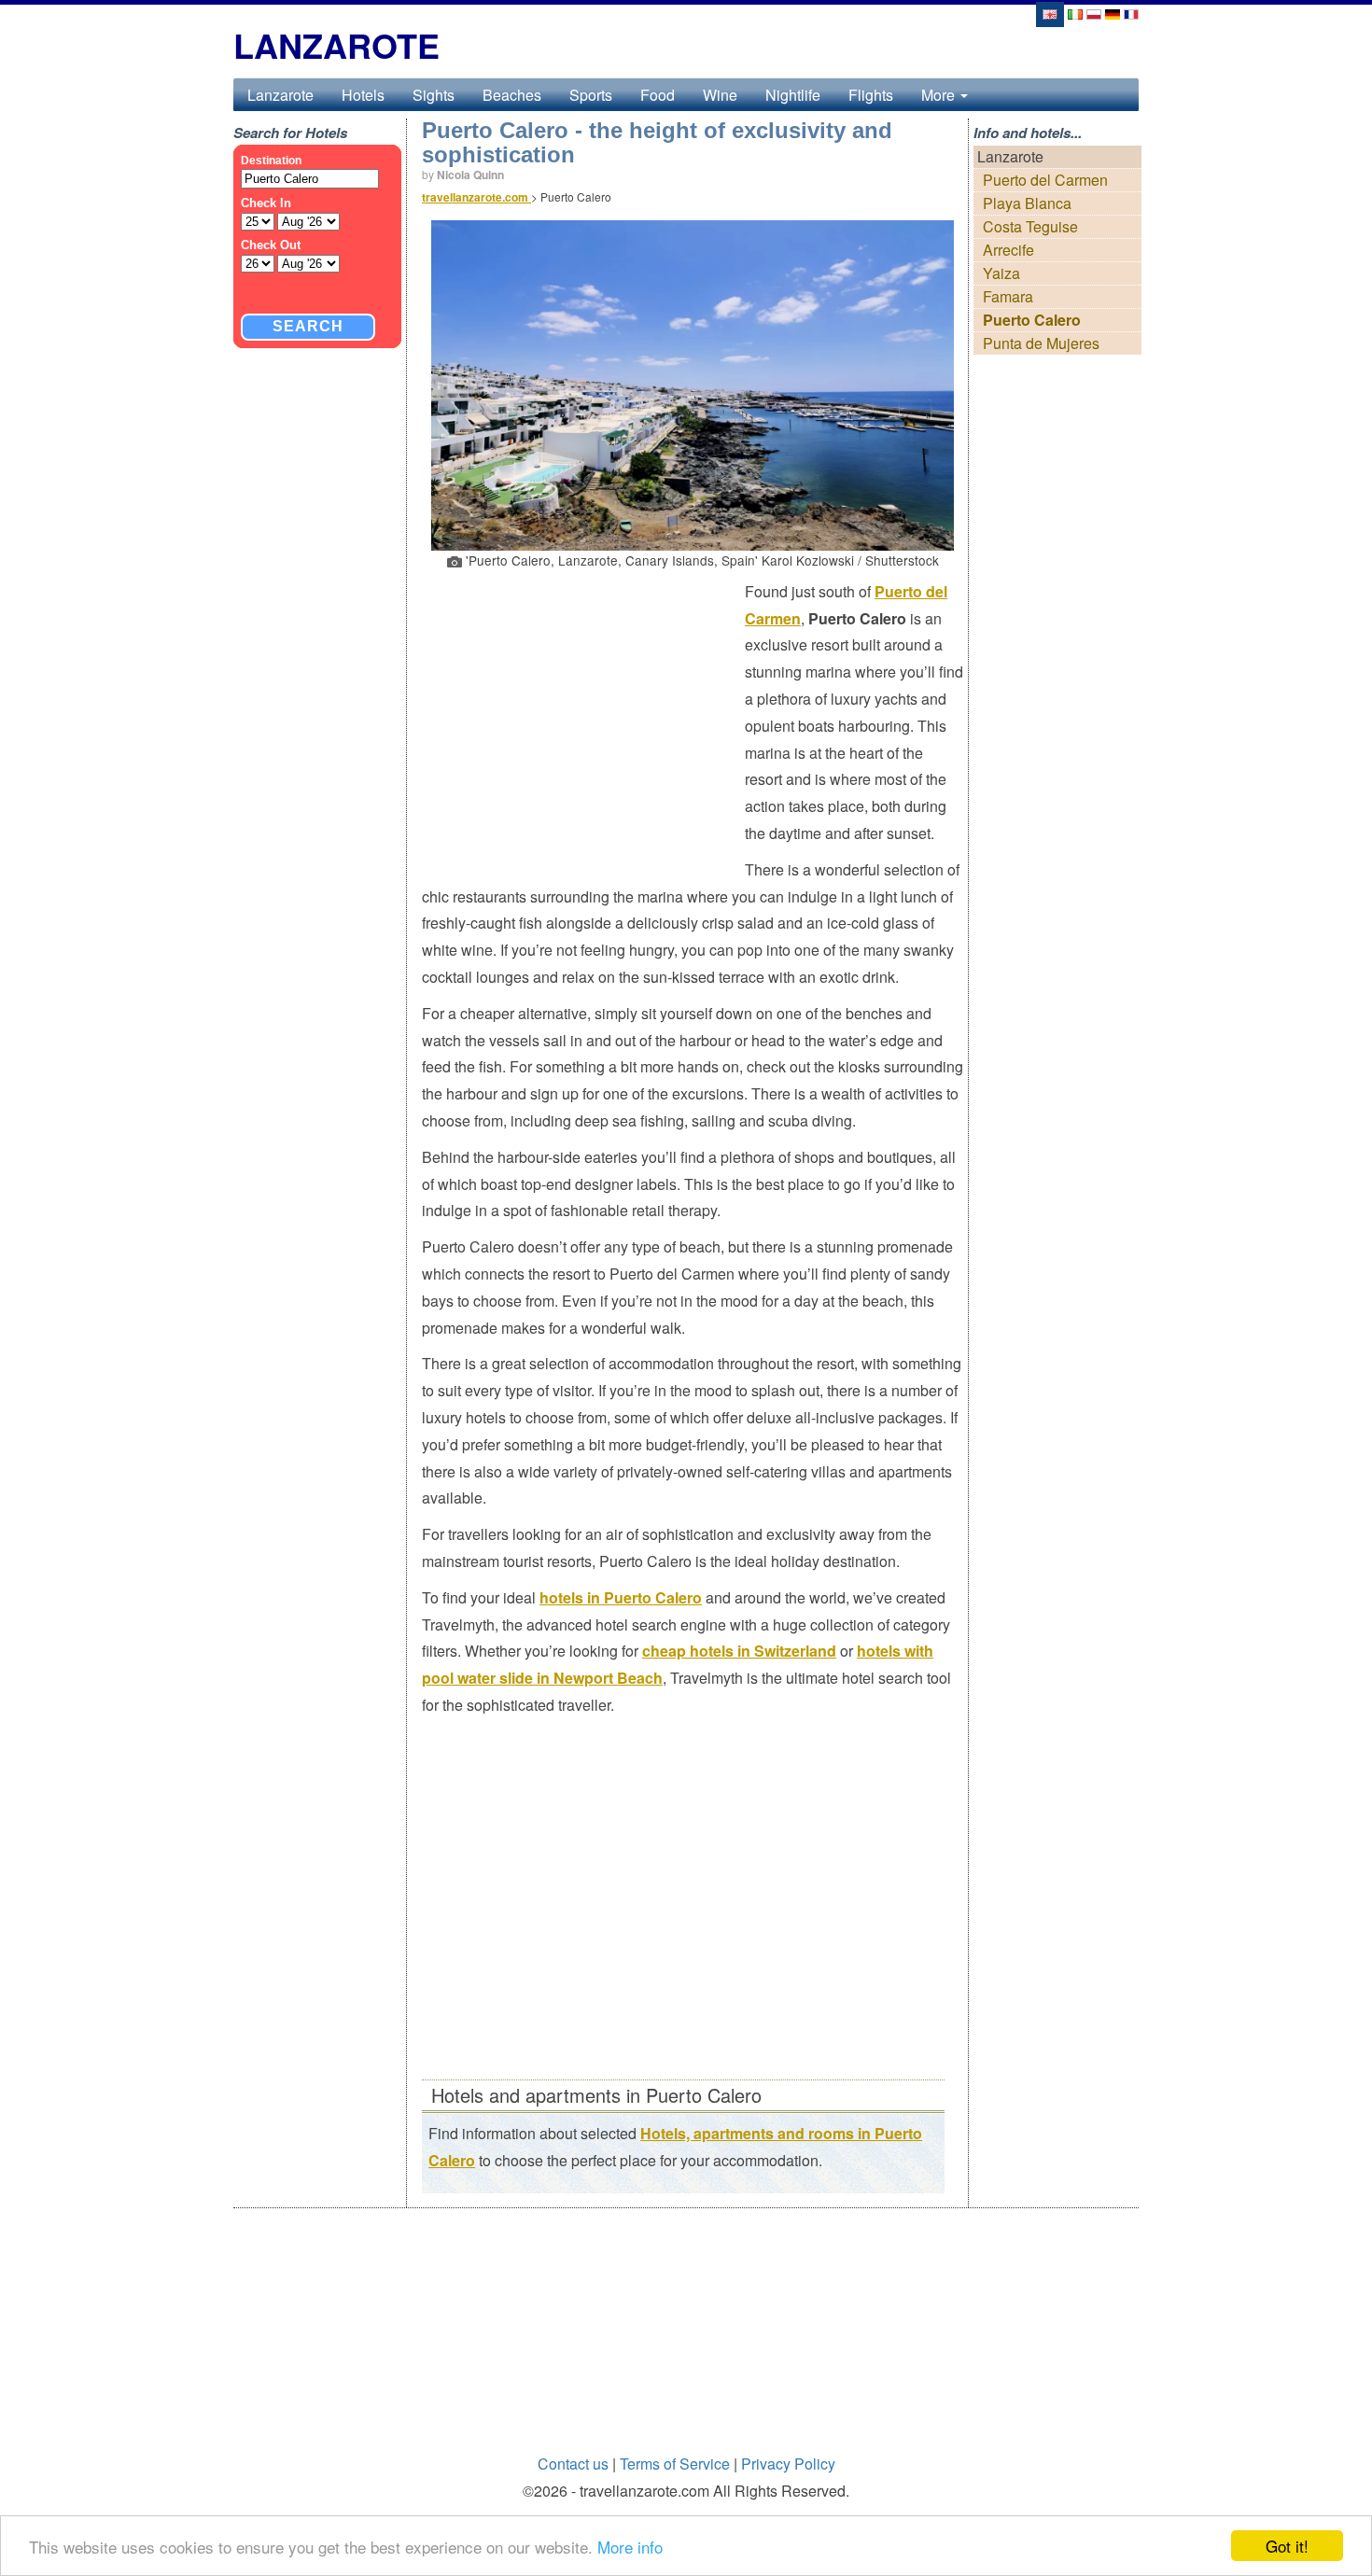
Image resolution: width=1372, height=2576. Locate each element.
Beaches (512, 95)
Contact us (573, 2464)
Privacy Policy (788, 2464)
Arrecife (1008, 250)
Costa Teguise (1030, 226)
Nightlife (793, 95)
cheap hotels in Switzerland (739, 1651)
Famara (1008, 296)
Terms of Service (675, 2464)
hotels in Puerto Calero (621, 1597)
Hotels (363, 95)
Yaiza (1001, 273)
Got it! (1287, 2546)
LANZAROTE (336, 45)
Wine (720, 95)
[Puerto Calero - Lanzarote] (1075, 13)
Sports (591, 95)
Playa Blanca (1027, 203)
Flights (871, 95)
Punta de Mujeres (1041, 343)
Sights (434, 95)
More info (630, 2547)
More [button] (940, 95)
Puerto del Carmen (1045, 180)
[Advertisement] (583, 714)
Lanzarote (280, 95)
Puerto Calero (1032, 320)
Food (658, 95)
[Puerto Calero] (1049, 13)
